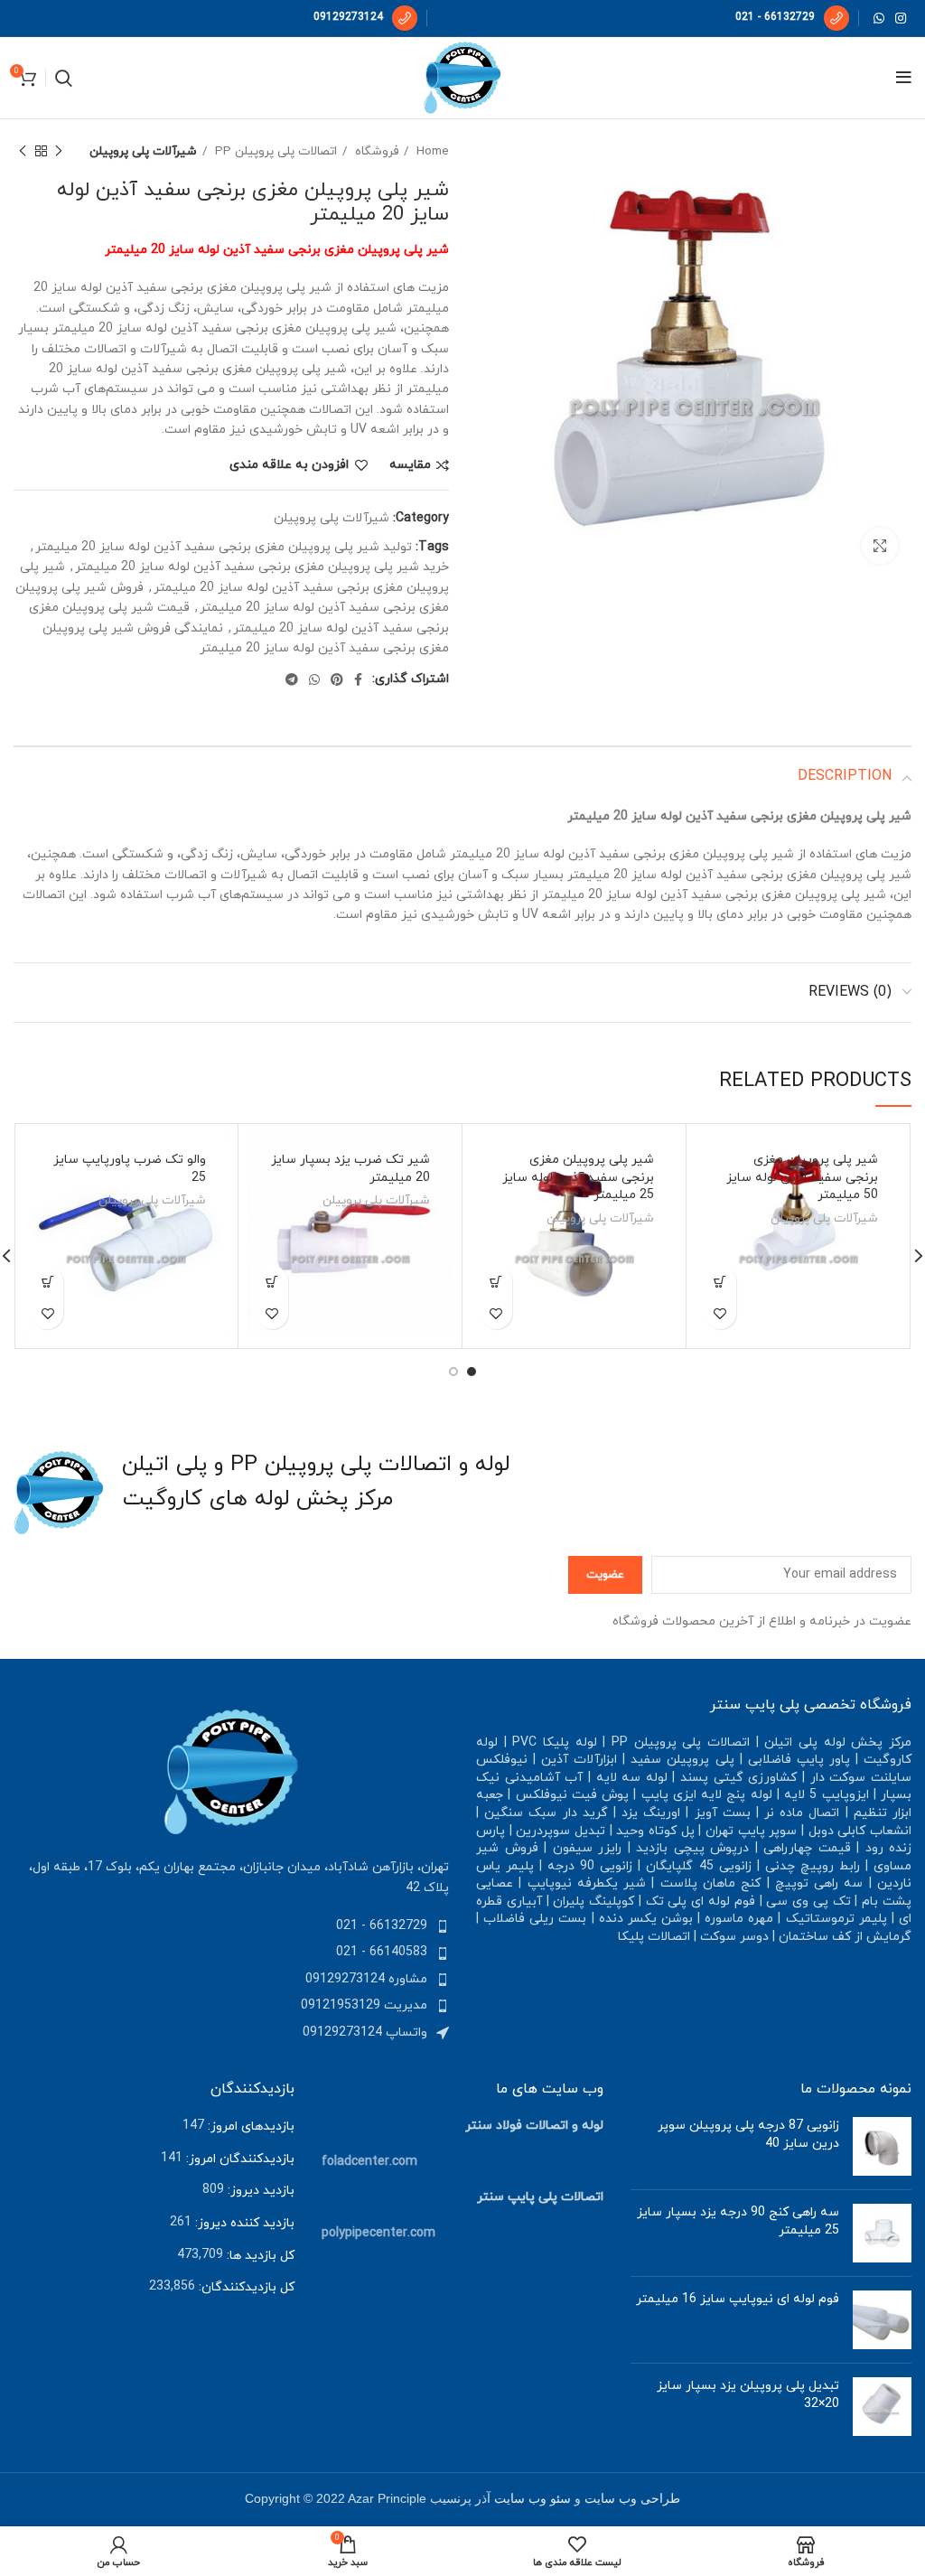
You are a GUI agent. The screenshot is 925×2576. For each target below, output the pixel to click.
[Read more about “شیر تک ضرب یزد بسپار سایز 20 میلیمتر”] (272, 1282)
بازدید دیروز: (259, 2191)
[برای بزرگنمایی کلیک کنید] (880, 546)
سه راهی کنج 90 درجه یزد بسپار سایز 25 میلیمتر (738, 2221)
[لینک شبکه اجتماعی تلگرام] (292, 679)
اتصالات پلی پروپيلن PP (274, 151)
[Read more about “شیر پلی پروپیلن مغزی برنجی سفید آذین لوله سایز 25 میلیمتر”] (496, 1282)
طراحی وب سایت (632, 2499)
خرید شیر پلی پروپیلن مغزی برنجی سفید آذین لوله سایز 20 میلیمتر (262, 567)
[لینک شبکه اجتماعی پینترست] (337, 679)
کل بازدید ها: (259, 2256)
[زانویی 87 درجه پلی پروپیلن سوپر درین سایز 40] (882, 2146)
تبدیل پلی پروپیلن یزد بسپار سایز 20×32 (748, 2395)
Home (431, 151)
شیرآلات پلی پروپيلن (143, 151)
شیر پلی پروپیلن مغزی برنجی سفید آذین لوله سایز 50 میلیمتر (802, 1177)
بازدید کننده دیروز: (243, 2223)
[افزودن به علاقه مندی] (720, 1313)
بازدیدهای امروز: (249, 2126)
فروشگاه (375, 151)
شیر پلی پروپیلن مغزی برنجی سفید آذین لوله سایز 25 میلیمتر (578, 1177)
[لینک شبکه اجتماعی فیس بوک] (358, 679)
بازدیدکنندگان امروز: (238, 2159)
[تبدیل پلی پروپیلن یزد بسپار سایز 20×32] (882, 2407)
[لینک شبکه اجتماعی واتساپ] (879, 18)
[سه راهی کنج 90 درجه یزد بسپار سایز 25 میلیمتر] (882, 2233)
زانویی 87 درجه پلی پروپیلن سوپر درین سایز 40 (748, 2135)
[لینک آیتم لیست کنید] (231, 1926)
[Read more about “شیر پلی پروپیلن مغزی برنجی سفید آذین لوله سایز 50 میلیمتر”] (720, 1282)
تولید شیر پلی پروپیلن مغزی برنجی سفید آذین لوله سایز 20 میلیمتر (224, 547)
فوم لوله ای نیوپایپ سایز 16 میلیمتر (738, 2299)
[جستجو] (64, 78)
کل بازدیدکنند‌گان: (245, 2287)
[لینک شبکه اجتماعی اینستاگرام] (901, 18)
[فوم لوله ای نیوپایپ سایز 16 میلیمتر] (882, 2320)
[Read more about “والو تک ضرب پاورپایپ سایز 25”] (47, 1282)
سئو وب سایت (533, 2499)
